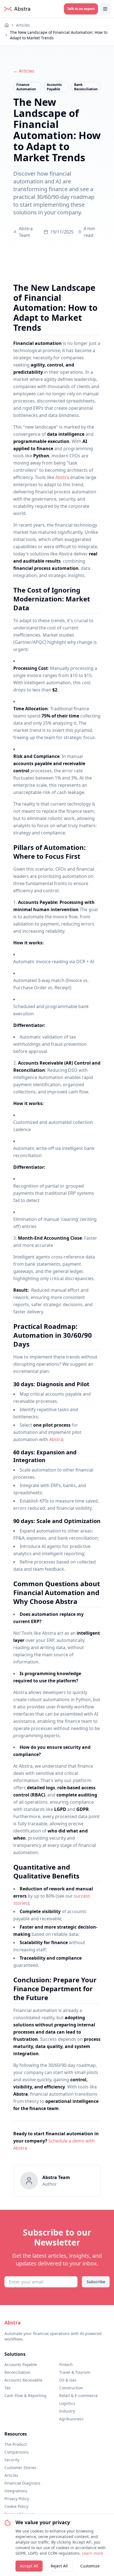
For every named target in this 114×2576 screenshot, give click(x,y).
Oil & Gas (68, 2380)
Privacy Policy (17, 2499)
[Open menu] (105, 9)
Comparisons (17, 2452)
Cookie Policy (16, 2506)
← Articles (24, 71)
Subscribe (96, 2282)
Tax (7, 2388)
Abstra (62, 477)
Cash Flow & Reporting (25, 2396)
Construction (71, 2388)
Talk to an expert (81, 9)
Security (12, 2460)
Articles (23, 25)
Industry (67, 2411)
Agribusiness (71, 2419)
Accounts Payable (21, 2364)
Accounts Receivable (23, 2380)
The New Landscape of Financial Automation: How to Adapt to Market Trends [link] (59, 35)
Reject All (59, 2566)
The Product (16, 2444)
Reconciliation (17, 2372)
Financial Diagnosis (22, 2483)
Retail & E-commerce (78, 2396)
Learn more (93, 2553)
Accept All (29, 2566)
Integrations (16, 2491)
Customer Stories (20, 2468)
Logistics (67, 2403)
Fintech (66, 2364)
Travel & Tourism (75, 2372)
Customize (90, 2566)
